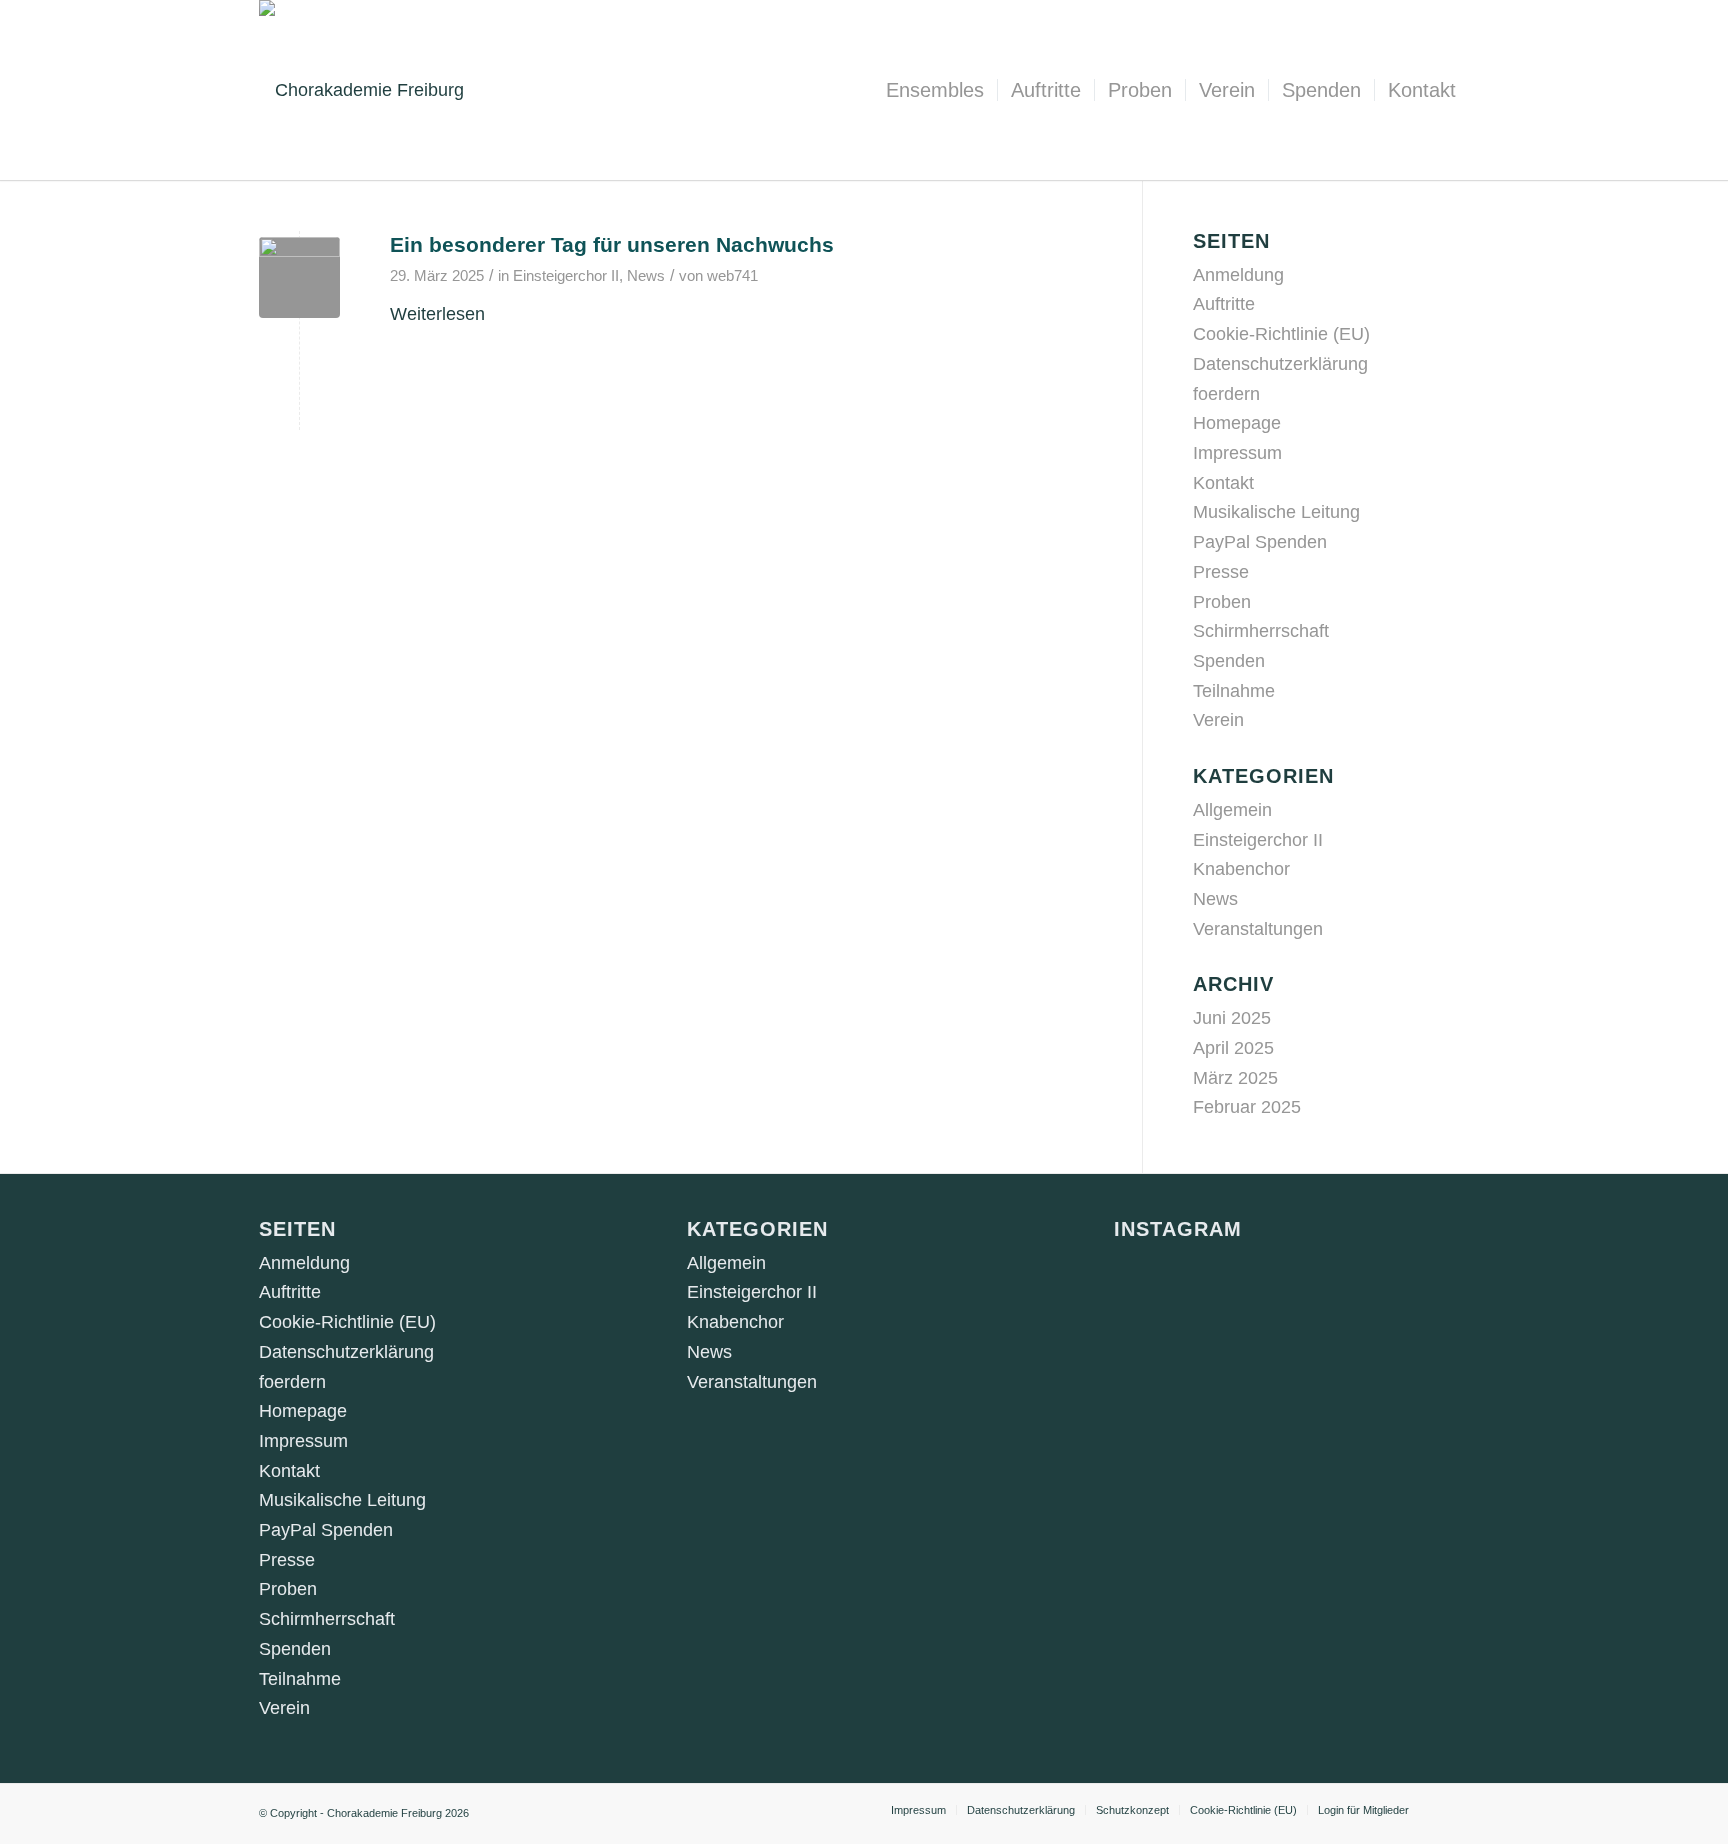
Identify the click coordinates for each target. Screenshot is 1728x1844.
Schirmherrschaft (1261, 631)
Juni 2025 (1232, 1018)
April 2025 (1233, 1048)
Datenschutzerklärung (1280, 364)
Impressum (1237, 453)
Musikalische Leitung (1276, 512)
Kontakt (1223, 483)
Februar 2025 (1247, 1107)
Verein (1218, 720)
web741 (732, 276)
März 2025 (1235, 1078)
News (646, 276)
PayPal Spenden (1260, 542)
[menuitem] (935, 90)
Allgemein (1232, 810)
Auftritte (1224, 304)
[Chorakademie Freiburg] (361, 90)
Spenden (1229, 661)
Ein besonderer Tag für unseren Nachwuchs (612, 244)
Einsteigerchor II (566, 276)
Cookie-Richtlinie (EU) (1281, 334)
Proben (1222, 602)
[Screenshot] (299, 277)
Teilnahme (1234, 691)
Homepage (1237, 423)
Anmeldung (1238, 275)
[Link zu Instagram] (1454, 1809)
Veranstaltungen (1258, 929)
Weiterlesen (437, 314)
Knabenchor (1241, 869)
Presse (1221, 572)
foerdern (1226, 394)
